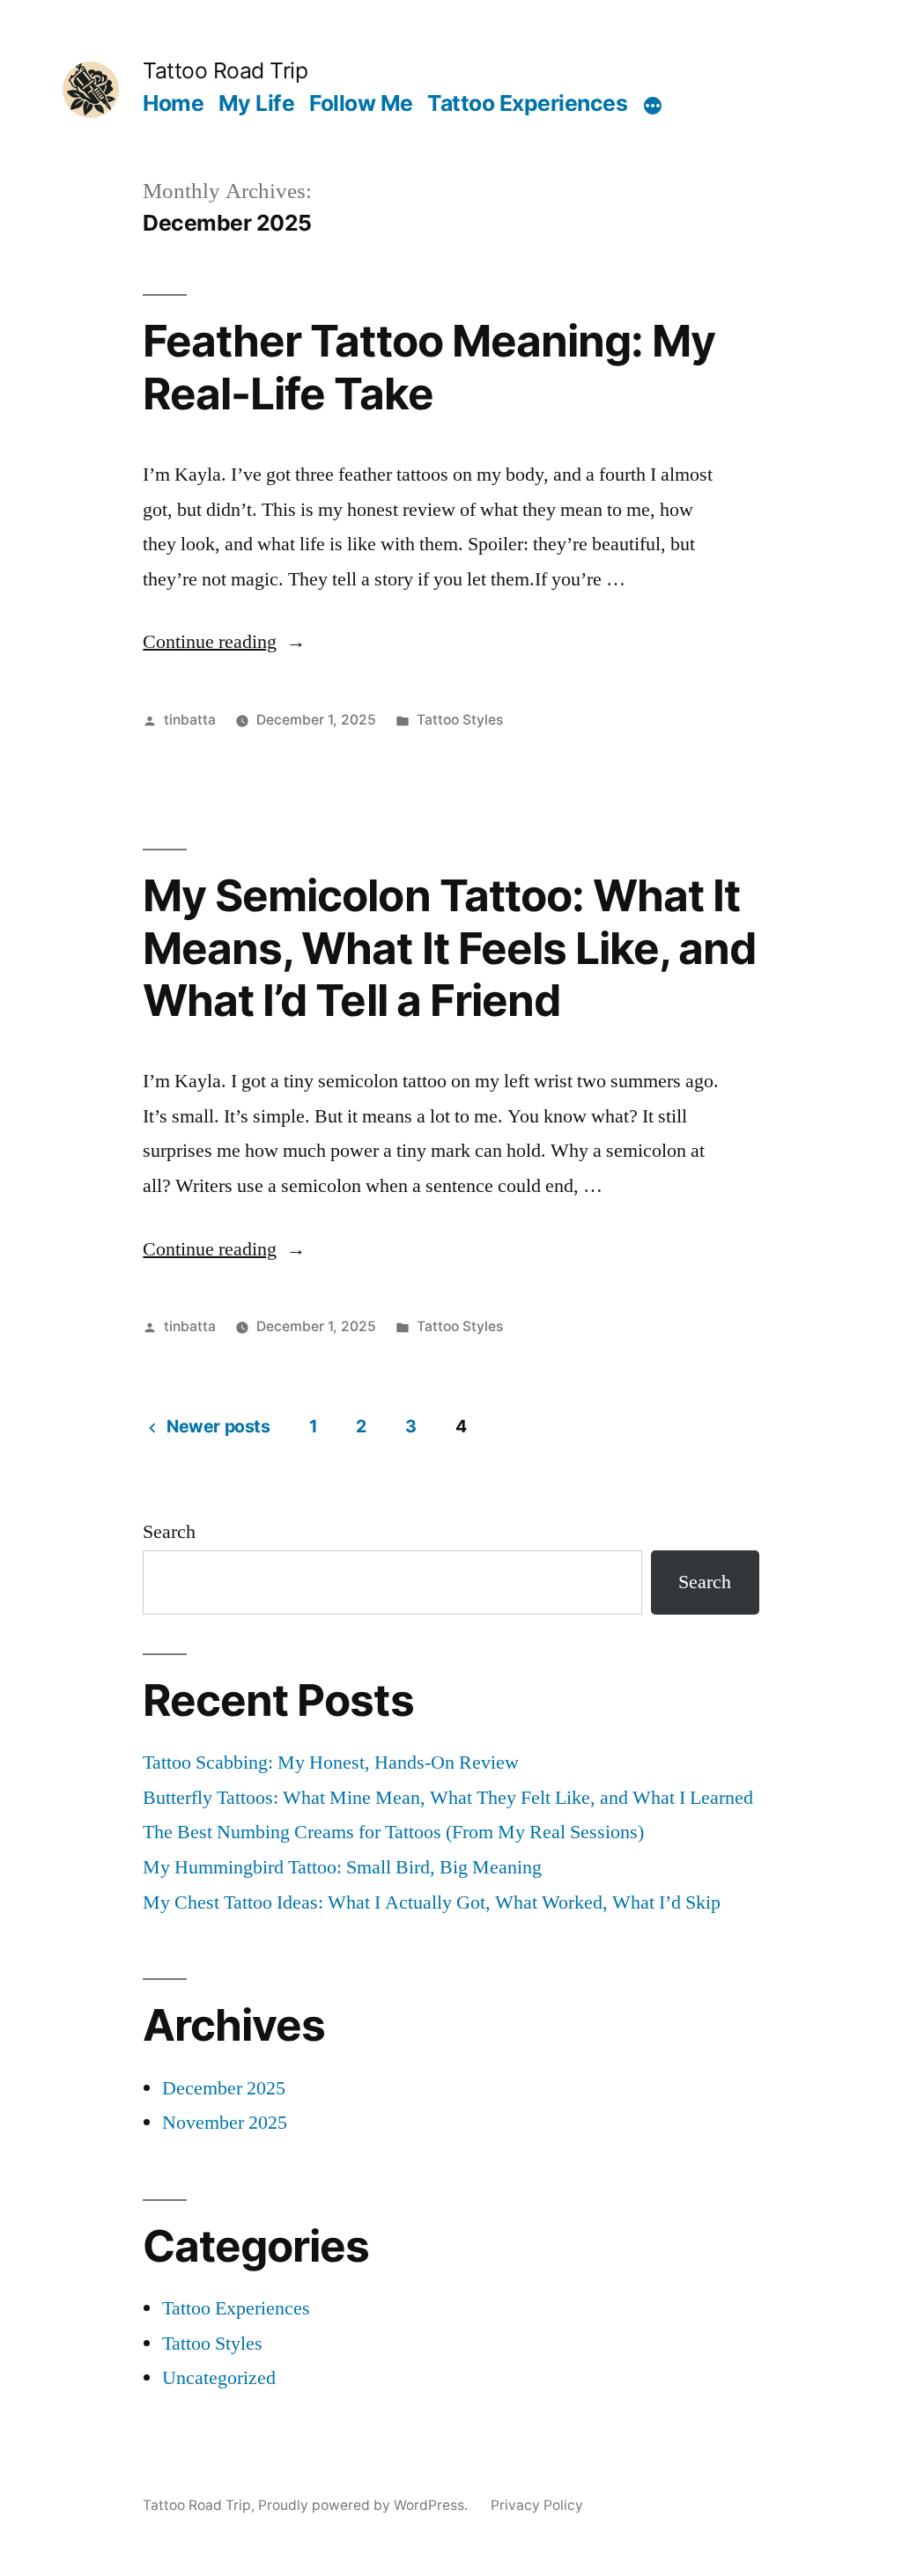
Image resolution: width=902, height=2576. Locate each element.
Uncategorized (219, 2378)
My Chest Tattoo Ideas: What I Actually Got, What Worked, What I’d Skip (432, 1903)
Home (173, 103)
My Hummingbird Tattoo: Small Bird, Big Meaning (342, 1867)
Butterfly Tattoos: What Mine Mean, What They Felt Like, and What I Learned (448, 1798)
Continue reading (224, 642)
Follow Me (361, 103)
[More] (653, 107)
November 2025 (225, 2123)
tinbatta (190, 720)
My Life (257, 103)
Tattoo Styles (460, 720)
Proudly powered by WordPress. (365, 2505)
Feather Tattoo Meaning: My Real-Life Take (429, 367)
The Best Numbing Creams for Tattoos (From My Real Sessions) (393, 1832)
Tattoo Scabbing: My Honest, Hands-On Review (331, 1763)
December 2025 (224, 2088)
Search (169, 1532)
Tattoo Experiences (527, 103)
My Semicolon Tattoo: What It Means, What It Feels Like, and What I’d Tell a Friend (449, 948)
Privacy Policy (537, 2505)
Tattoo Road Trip (225, 70)
